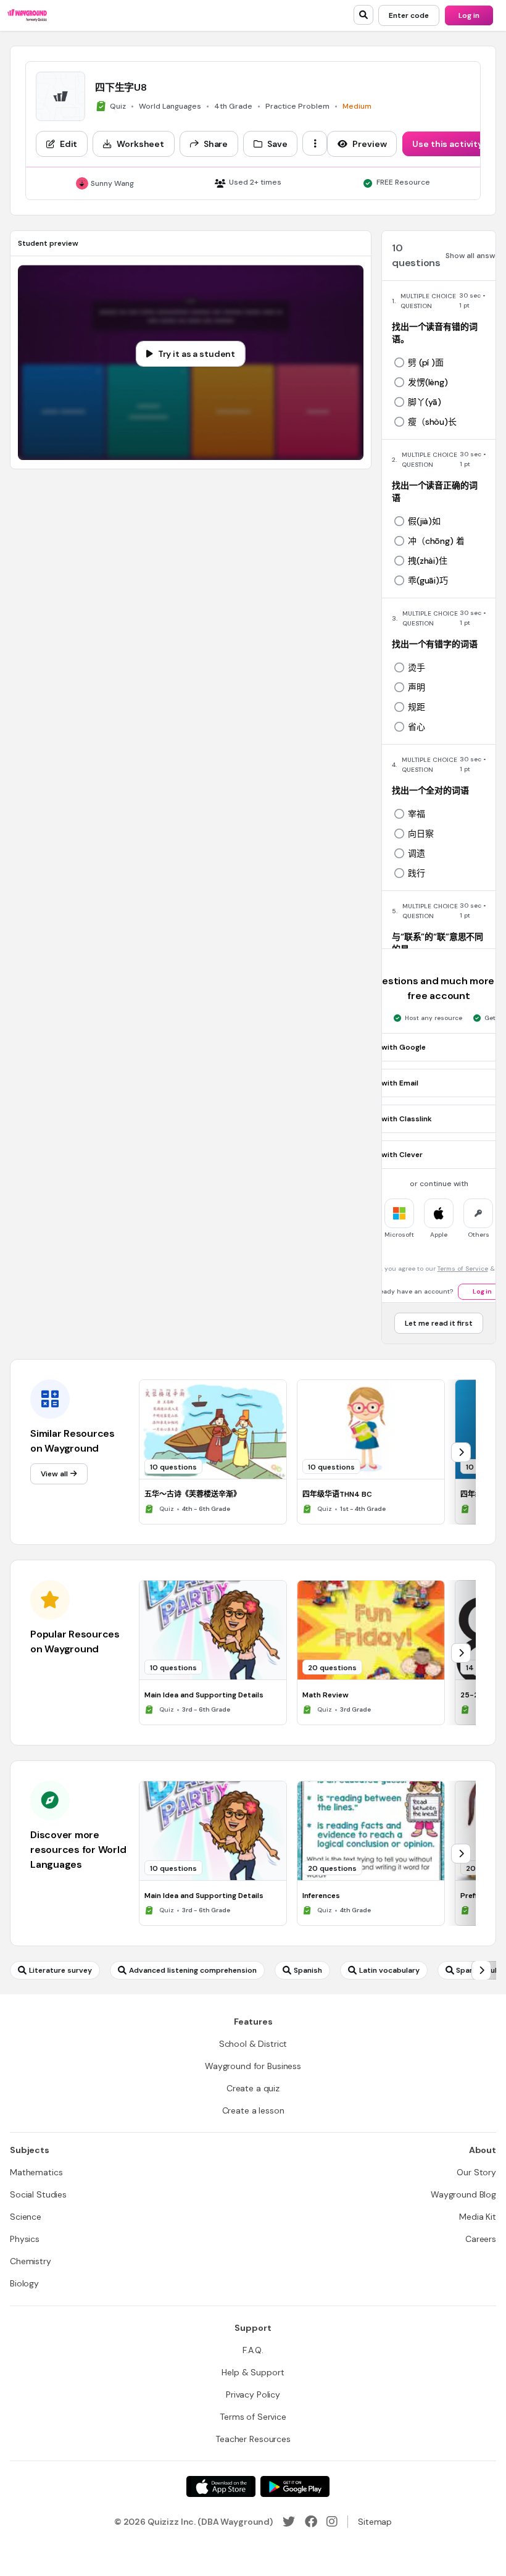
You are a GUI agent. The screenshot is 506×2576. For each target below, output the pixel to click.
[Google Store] (295, 2486)
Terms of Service (463, 1269)
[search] (363, 15)
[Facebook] (311, 2522)
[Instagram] (332, 2522)
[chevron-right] (461, 1452)
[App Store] (221, 2486)
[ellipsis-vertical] (315, 143)
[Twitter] (289, 2522)
